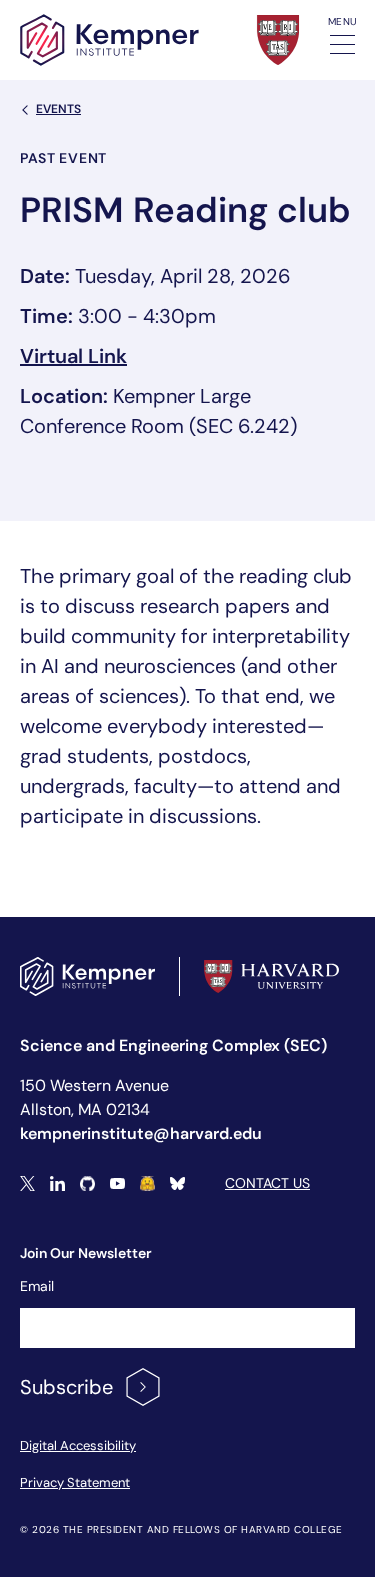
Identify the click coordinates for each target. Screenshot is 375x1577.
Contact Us (267, 1183)
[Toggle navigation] (342, 44)
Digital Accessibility (78, 1445)
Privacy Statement (75, 1482)
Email (37, 1286)
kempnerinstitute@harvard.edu (141, 1133)
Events (58, 109)
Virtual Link (73, 356)
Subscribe (66, 1387)
